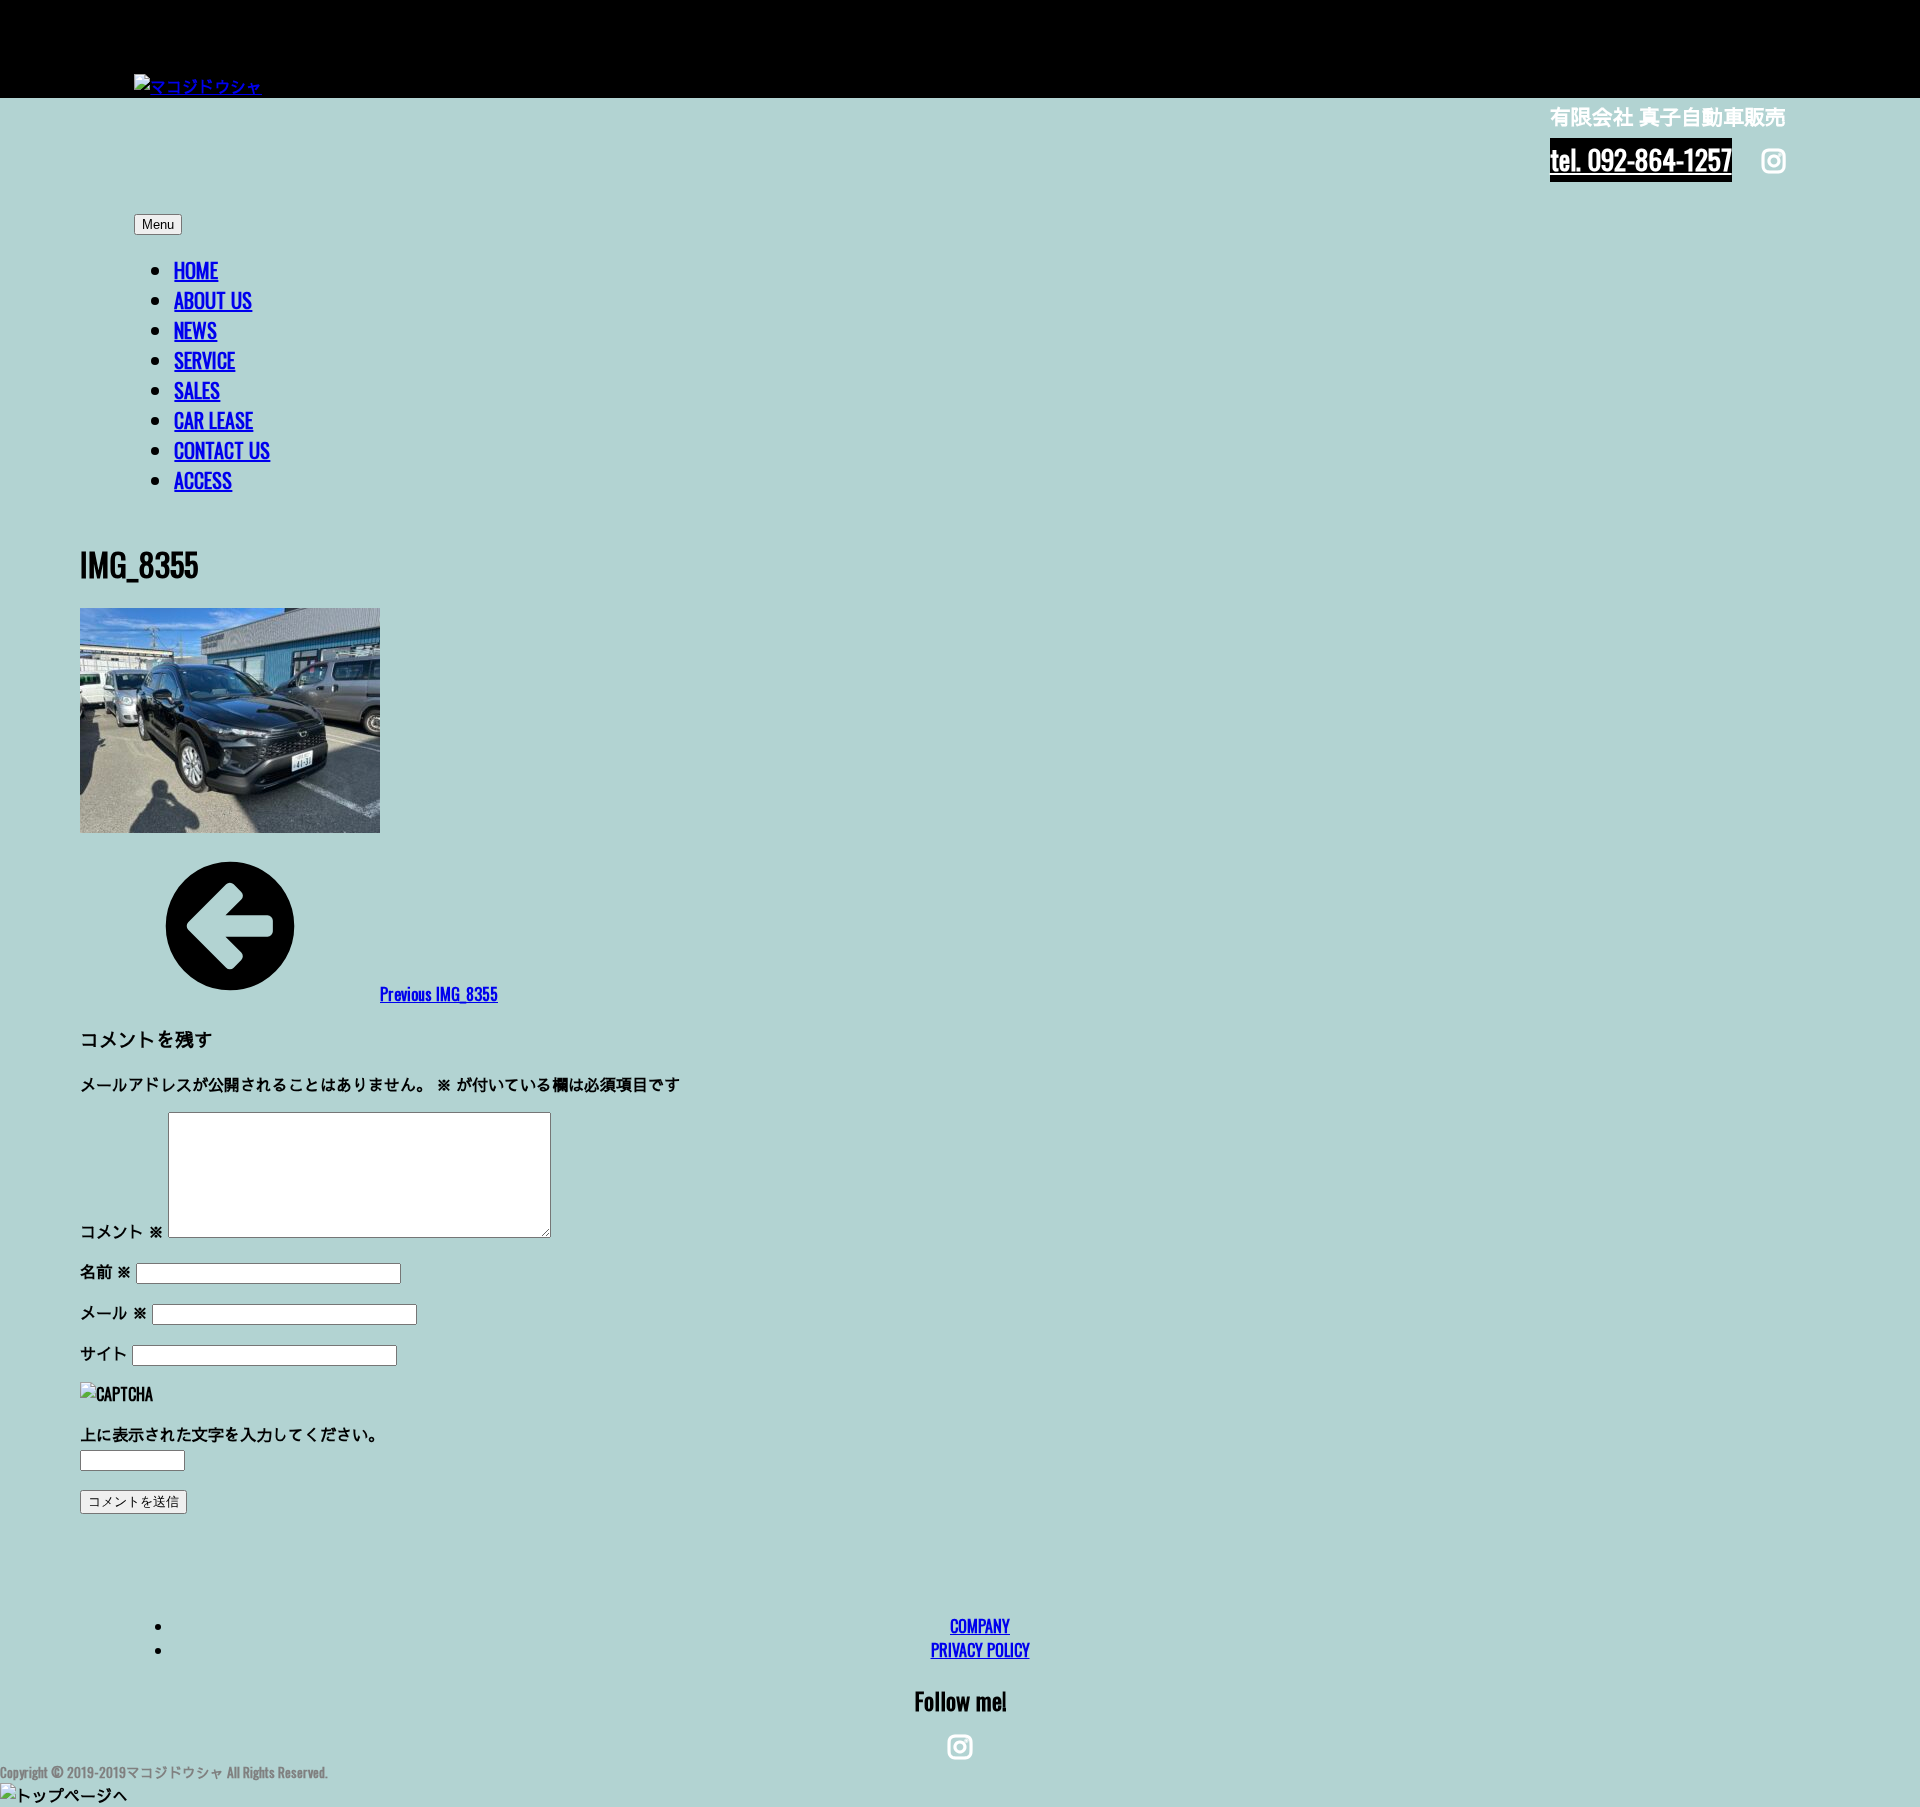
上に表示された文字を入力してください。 (232, 1434)
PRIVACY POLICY (980, 1650)
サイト (104, 1353)
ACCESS (203, 480)
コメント (122, 1231)
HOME (196, 270)
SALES (197, 390)
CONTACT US (222, 450)
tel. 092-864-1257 (1641, 159)
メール (114, 1312)
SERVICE (204, 360)
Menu (158, 224)
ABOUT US (213, 300)
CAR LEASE (213, 420)
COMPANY (980, 1626)
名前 (106, 1271)
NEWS (195, 330)
